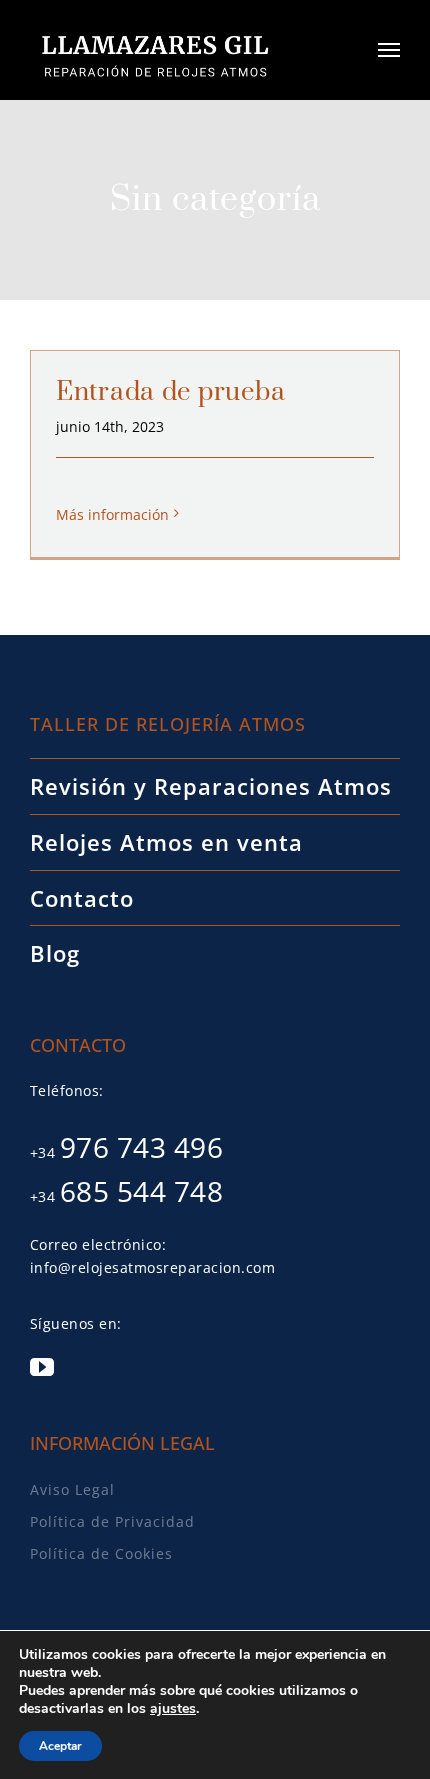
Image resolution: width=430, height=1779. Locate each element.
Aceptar (60, 1746)
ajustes (173, 1709)
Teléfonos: (67, 1090)
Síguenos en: (76, 1323)
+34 (127, 1152)
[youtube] (42, 1367)
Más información (112, 514)
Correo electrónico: (98, 1244)
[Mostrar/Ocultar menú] (389, 50)
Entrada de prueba (170, 392)
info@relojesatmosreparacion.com (153, 1267)
